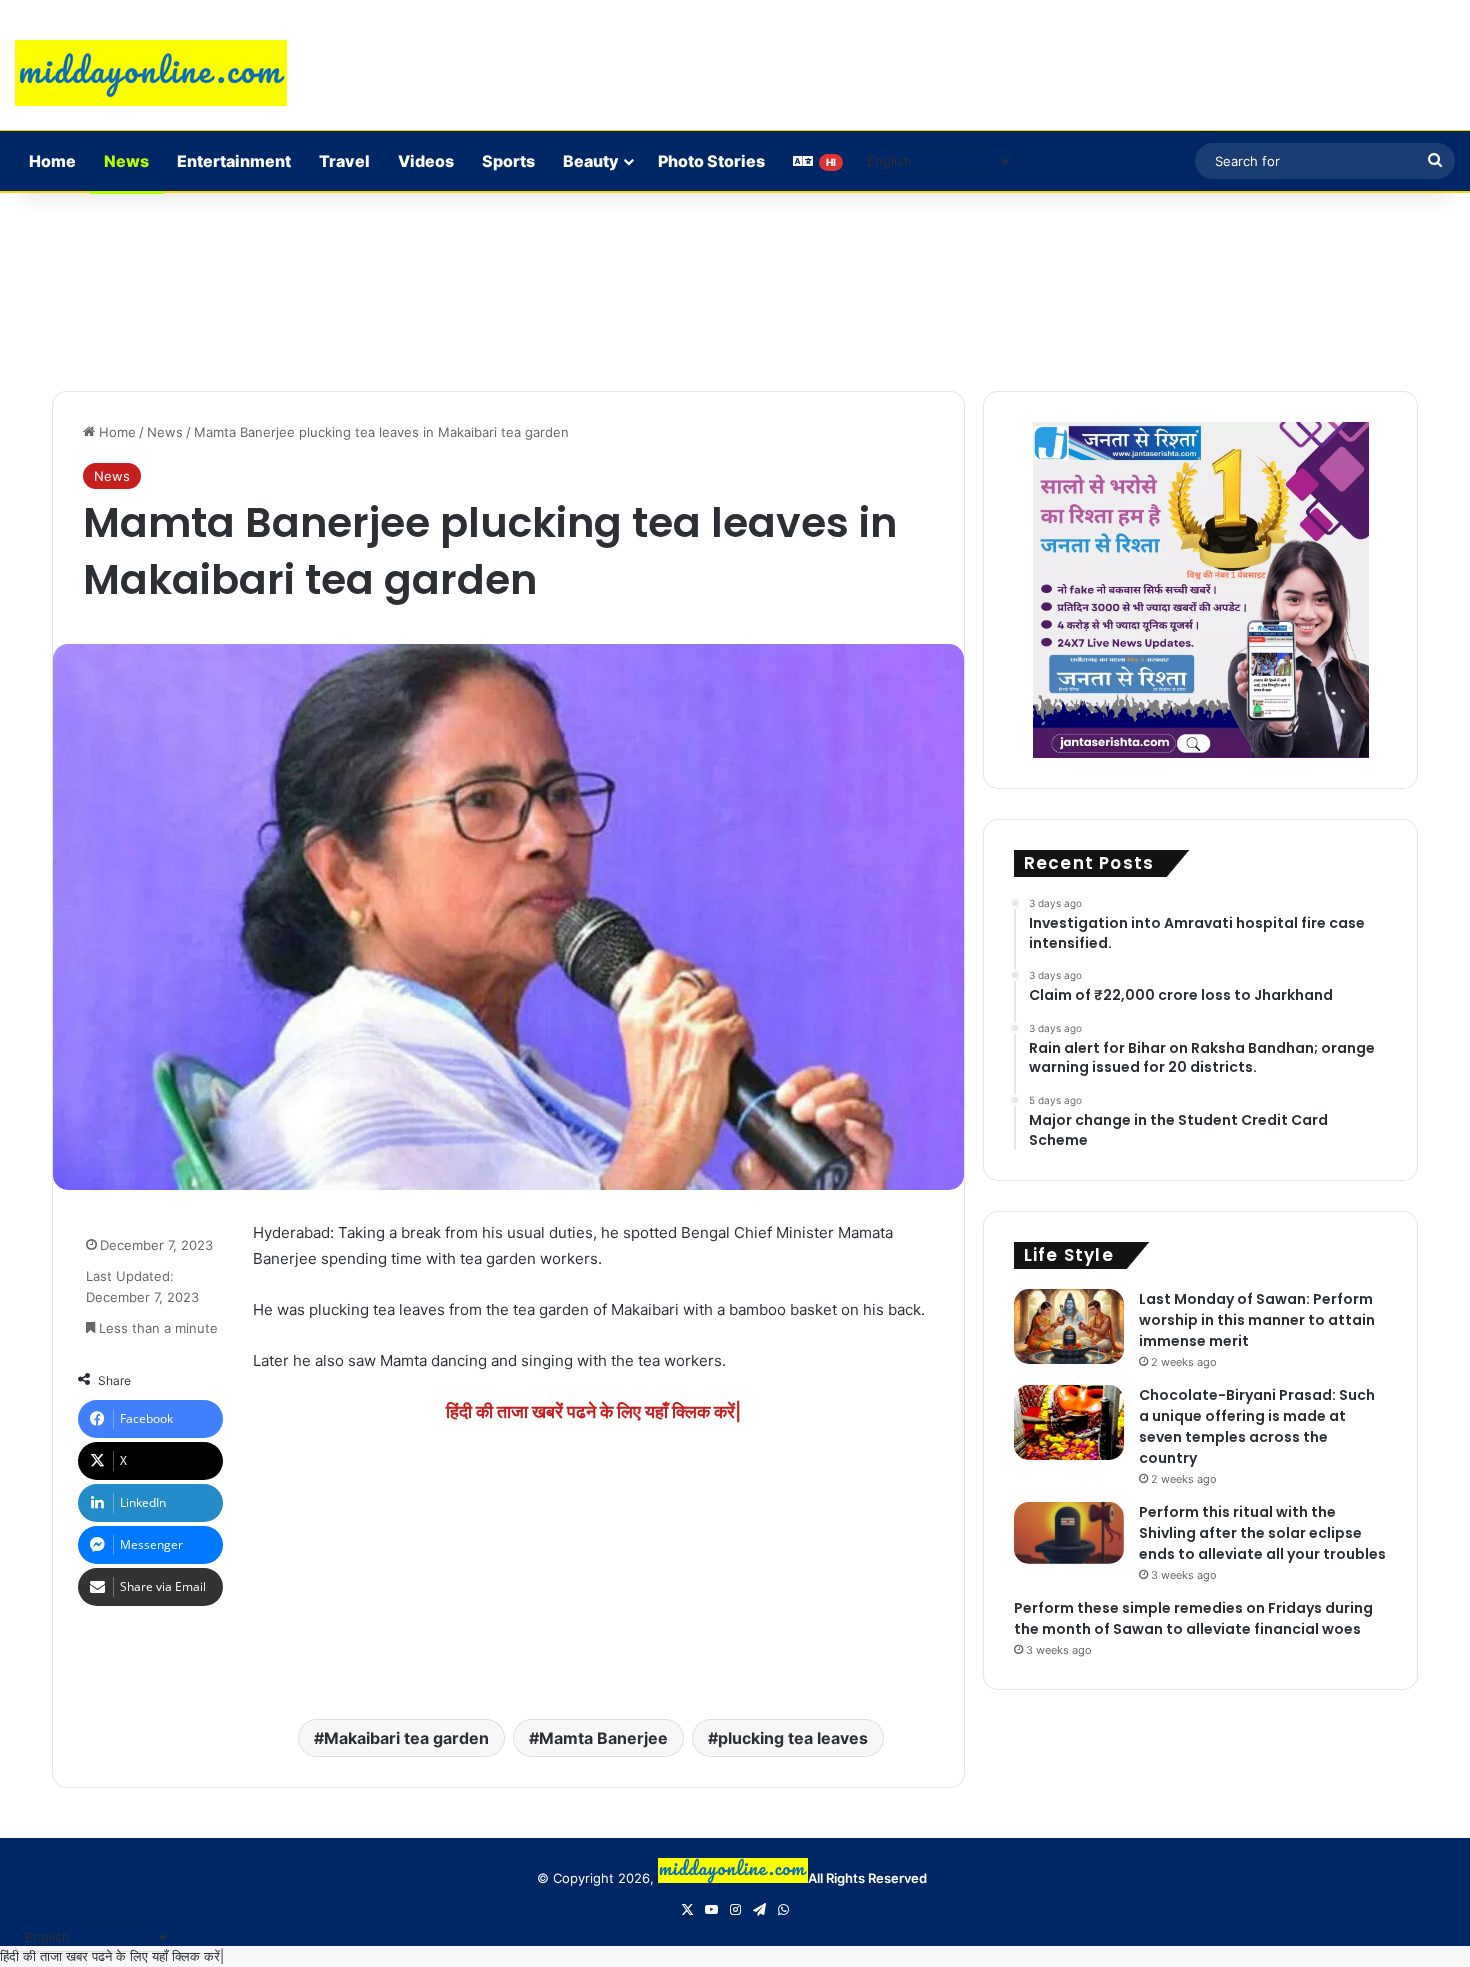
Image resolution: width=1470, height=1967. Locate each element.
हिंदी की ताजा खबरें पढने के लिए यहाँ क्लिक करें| (593, 1411)
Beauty (591, 161)
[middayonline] (151, 73)
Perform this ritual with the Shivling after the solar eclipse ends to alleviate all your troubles (1262, 1533)
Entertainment (234, 161)
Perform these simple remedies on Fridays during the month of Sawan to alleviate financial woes (1193, 1618)
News (126, 161)
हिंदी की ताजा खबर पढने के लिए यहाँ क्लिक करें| (112, 1956)
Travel (344, 161)
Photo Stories (711, 161)
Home (52, 161)
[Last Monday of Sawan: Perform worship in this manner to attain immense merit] (1069, 1326)
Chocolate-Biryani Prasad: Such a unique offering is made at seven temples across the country (1257, 1426)
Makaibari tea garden (406, 1738)
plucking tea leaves (793, 1738)
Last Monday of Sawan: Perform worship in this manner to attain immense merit (1257, 1320)
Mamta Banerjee (603, 1738)
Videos (426, 161)
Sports (508, 161)
